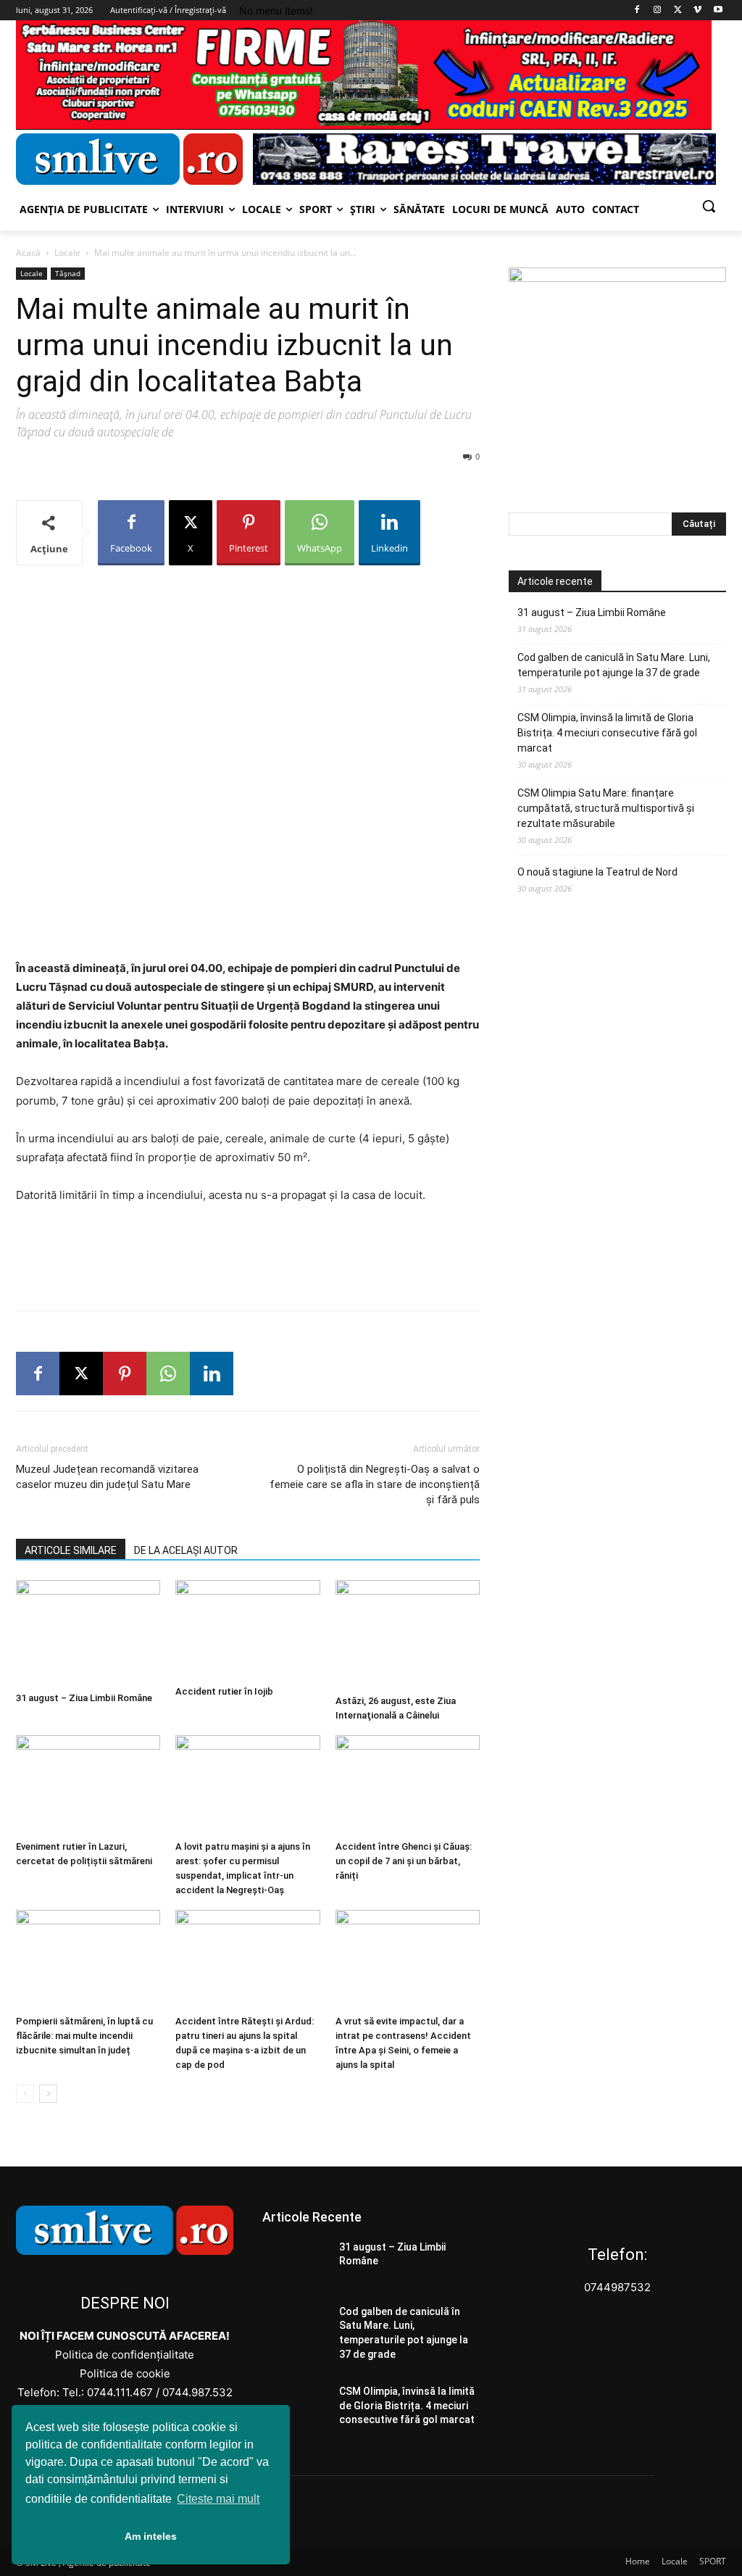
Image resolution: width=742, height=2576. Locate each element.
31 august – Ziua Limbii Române (84, 1698)
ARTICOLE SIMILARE (71, 1550)
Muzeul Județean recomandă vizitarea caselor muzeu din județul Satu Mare (107, 1477)
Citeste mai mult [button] (218, 2499)
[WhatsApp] (168, 1374)
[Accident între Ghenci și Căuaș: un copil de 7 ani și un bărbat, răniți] (408, 1785)
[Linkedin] (212, 1374)
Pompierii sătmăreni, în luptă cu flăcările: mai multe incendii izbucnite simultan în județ (84, 2036)
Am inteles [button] (151, 2536)
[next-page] (48, 2094)
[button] (709, 206)
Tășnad (68, 273)
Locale (67, 253)
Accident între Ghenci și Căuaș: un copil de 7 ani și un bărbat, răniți (404, 1861)
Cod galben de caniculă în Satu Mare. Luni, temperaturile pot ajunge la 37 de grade (614, 665)
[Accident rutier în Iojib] (247, 1630)
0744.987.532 (197, 2392)
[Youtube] (718, 11)
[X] (678, 11)
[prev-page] (25, 2094)
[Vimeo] (697, 11)
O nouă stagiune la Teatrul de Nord (597, 872)
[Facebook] (637, 11)
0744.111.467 (120, 2392)
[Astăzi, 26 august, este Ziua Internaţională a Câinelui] (408, 1634)
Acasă (28, 253)
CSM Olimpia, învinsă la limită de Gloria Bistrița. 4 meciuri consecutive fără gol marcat (607, 733)
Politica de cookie (125, 2373)
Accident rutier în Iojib (224, 1691)
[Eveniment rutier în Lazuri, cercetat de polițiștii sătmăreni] (88, 1785)
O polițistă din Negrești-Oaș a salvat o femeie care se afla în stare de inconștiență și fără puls (375, 1484)
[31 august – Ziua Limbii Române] (88, 1633)
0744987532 (617, 2287)
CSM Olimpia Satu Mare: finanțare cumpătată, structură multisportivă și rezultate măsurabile (606, 808)
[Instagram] (658, 11)
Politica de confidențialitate (125, 2355)
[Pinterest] (125, 1374)
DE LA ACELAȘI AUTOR (186, 1550)
